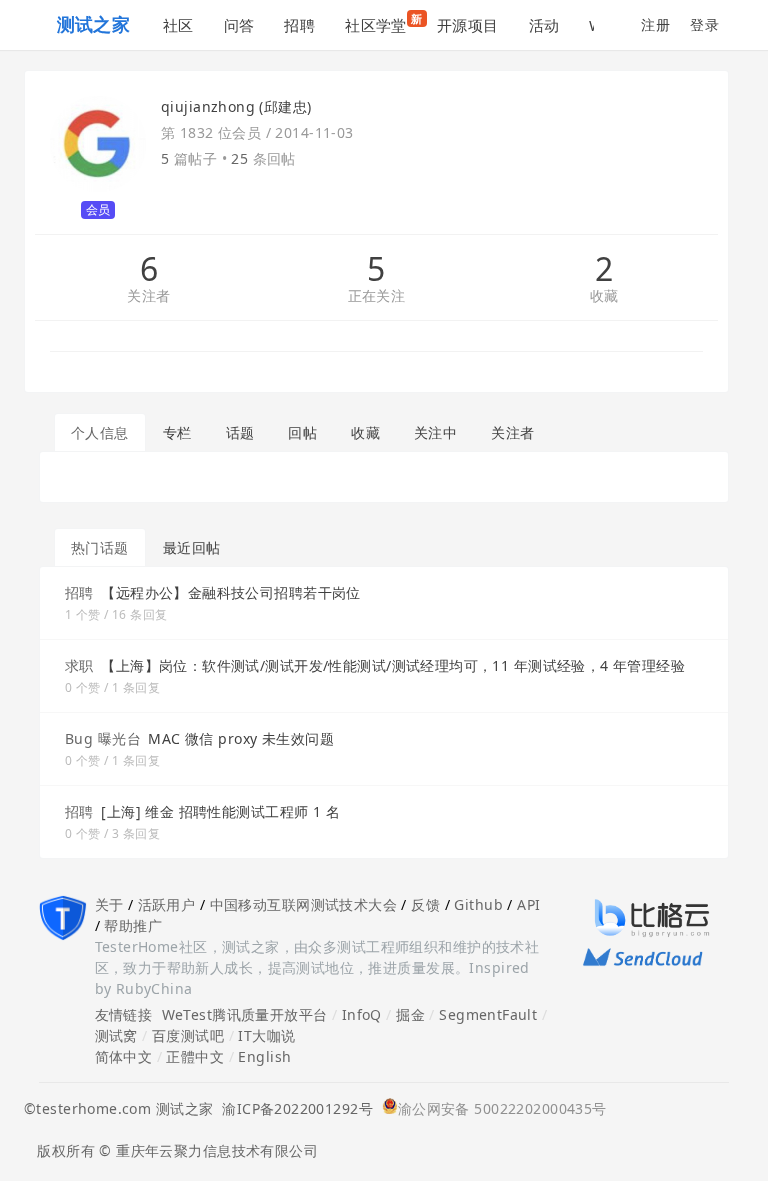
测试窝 (116, 1035)
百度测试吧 (188, 1035)
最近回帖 (192, 547)
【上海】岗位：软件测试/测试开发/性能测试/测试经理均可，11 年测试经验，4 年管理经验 (393, 665)
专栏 (177, 432)
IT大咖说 (266, 1035)
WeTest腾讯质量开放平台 (245, 1014)
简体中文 (124, 1056)
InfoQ (362, 1014)
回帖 (302, 432)
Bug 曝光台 (103, 738)
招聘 (299, 25)
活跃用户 (167, 904)
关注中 (435, 432)
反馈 (425, 904)
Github (478, 904)
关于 (109, 904)
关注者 (148, 296)
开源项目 (468, 25)
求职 (79, 665)
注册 (655, 24)
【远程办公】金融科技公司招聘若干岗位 (231, 592)
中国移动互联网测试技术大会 (303, 904)
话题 (240, 432)
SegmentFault (488, 1014)
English (264, 1056)
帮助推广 (133, 925)
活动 (544, 25)
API (528, 904)
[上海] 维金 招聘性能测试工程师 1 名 (220, 811)
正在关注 (377, 296)
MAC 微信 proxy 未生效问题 (241, 738)
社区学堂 (383, 23)
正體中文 (195, 1056)
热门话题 (100, 547)
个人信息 (100, 432)
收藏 (604, 296)
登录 (704, 24)
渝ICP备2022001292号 (293, 1108)
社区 (178, 25)
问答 (239, 25)
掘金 (410, 1014)
